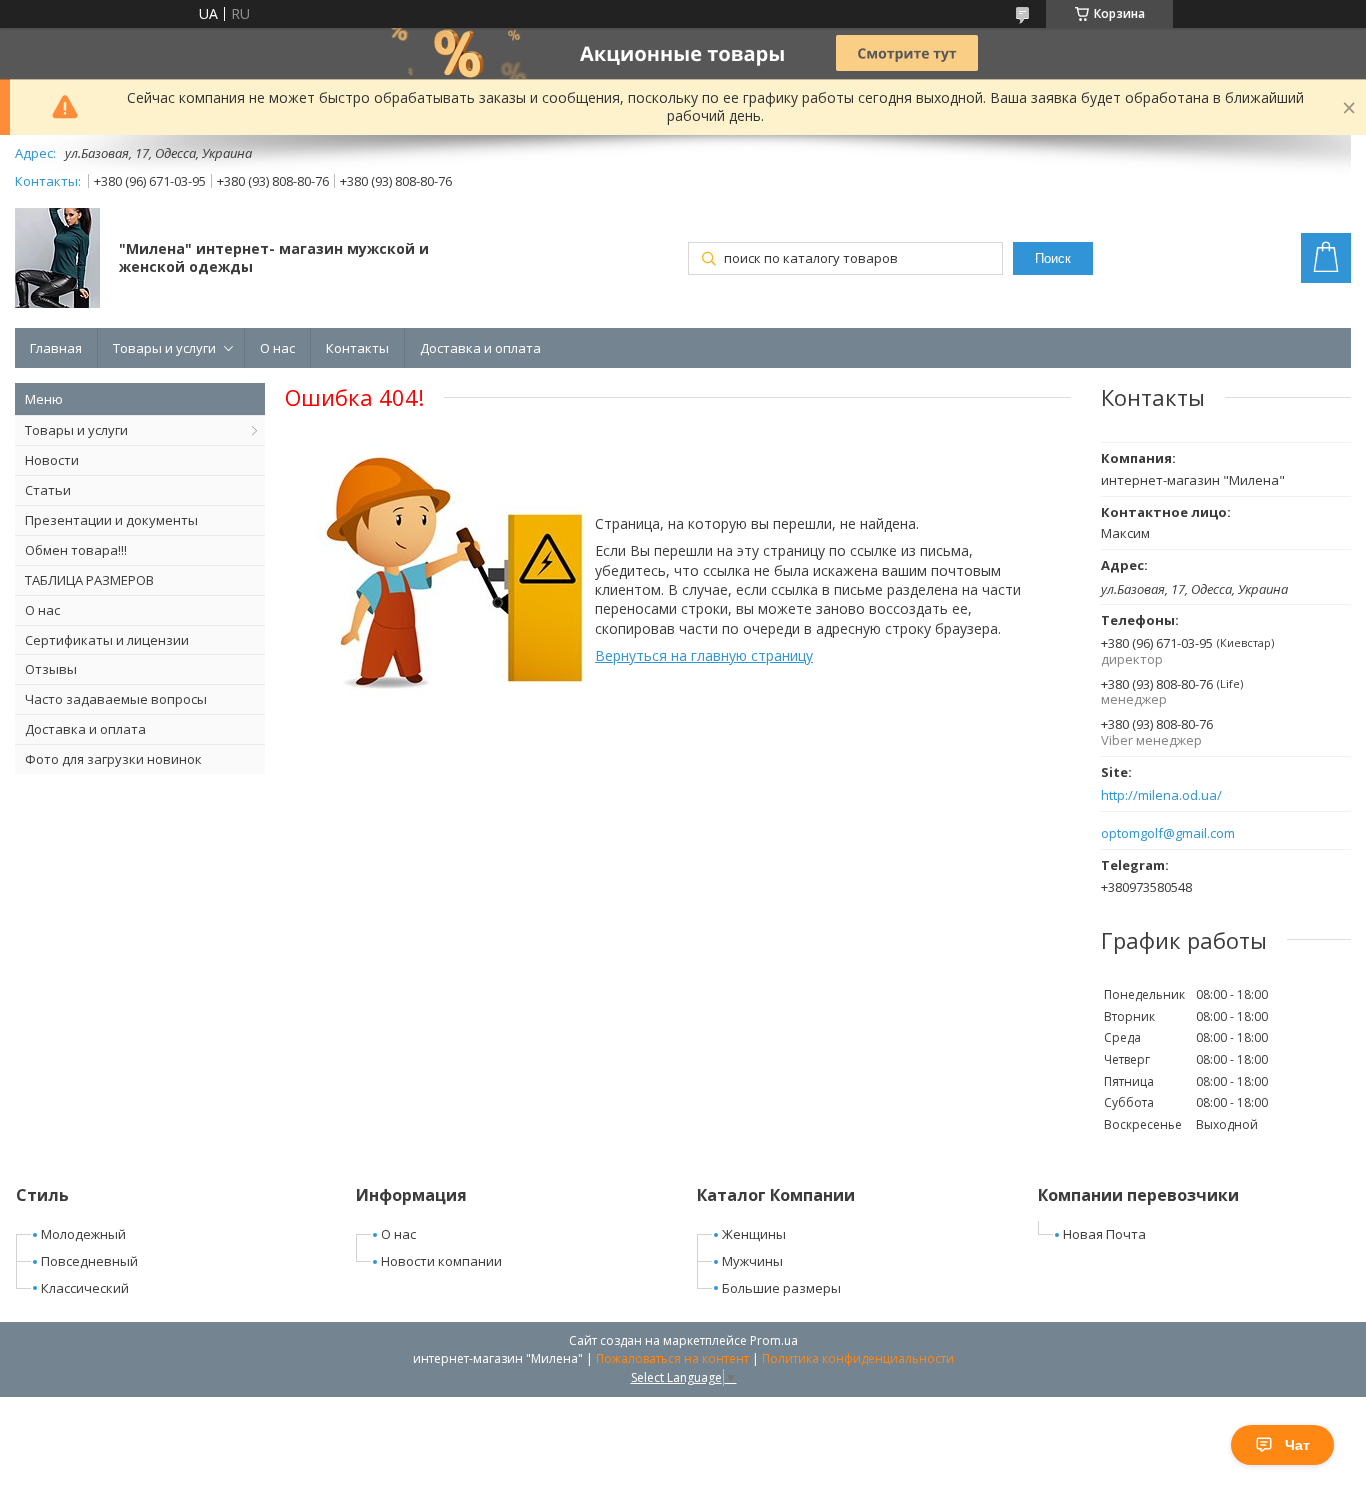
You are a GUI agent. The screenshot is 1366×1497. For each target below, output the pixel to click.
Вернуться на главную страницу (704, 655)
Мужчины (752, 1261)
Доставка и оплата (480, 348)
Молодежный (83, 1234)
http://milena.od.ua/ (1161, 795)
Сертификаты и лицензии (107, 640)
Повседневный (89, 1261)
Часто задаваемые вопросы (116, 699)
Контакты (357, 348)
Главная (56, 348)
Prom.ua (774, 1340)
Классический (85, 1288)
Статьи (48, 490)
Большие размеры (781, 1288)
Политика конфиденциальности (858, 1358)
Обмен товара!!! (76, 550)
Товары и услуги (164, 348)
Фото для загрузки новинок (113, 759)
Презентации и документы (111, 520)
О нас (277, 348)
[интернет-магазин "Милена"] (57, 260)
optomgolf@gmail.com (1168, 833)
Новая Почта (1104, 1234)
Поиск (1053, 258)
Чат (1297, 1445)
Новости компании (441, 1261)
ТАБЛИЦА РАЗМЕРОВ (89, 580)
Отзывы (51, 669)
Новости (52, 460)
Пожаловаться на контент (672, 1358)
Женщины (754, 1234)
